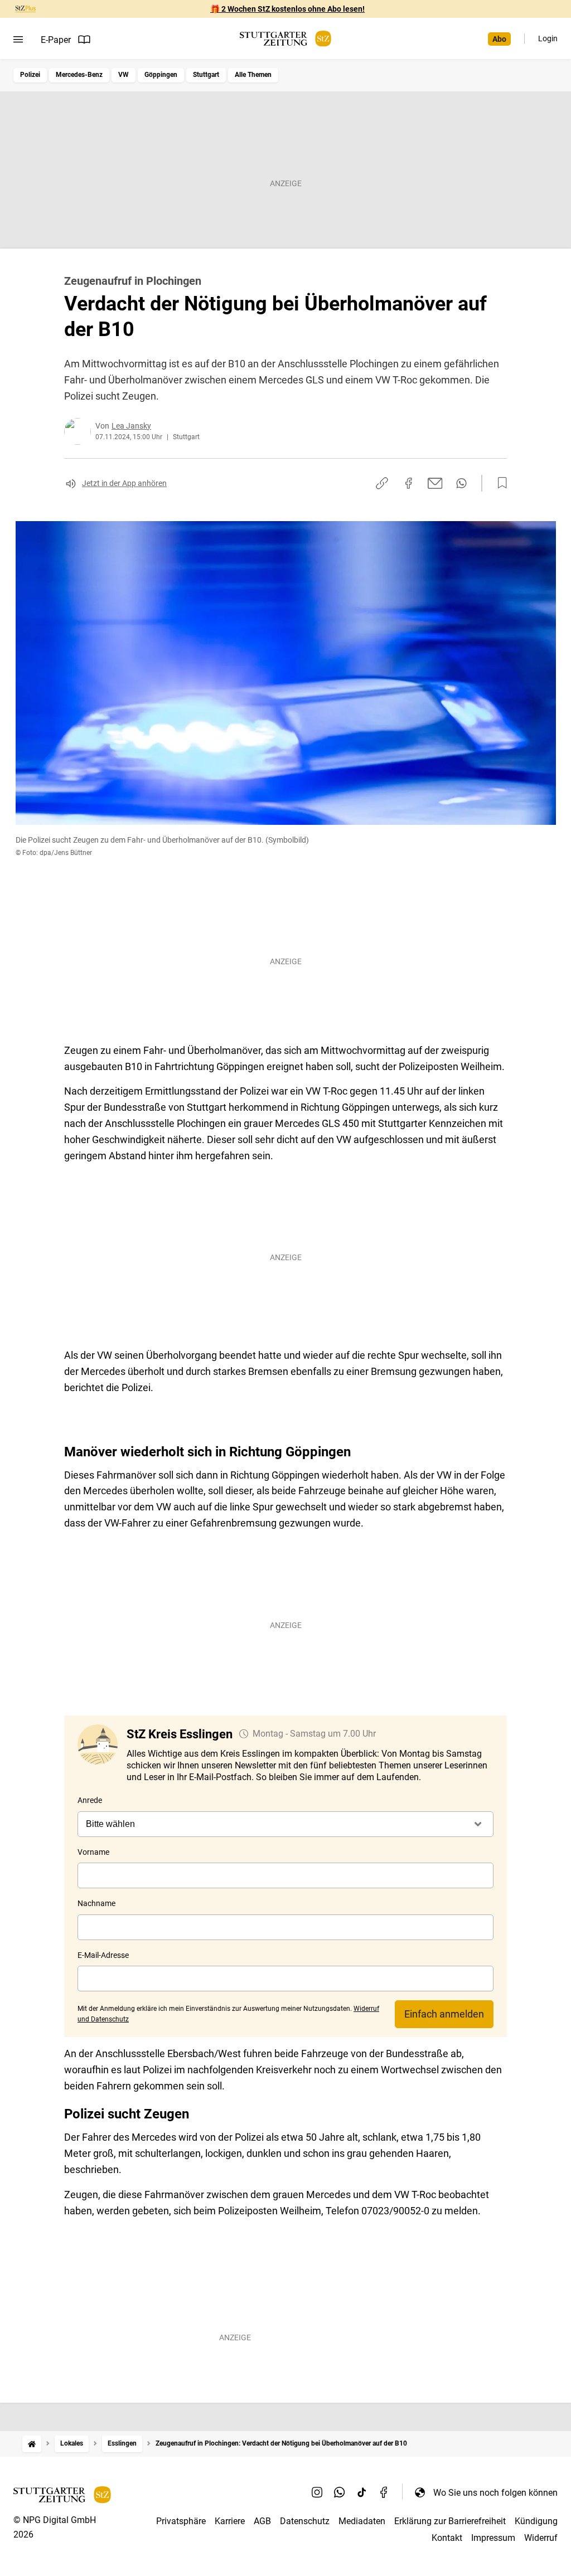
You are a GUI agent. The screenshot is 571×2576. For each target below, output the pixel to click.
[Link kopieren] (382, 483)
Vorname (93, 1852)
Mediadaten (362, 2521)
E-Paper (56, 40)
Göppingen (161, 75)
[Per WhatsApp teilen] (461, 483)
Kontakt (447, 2538)
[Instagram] (317, 2492)
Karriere (230, 2521)
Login (548, 38)
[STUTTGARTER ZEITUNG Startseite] (285, 39)
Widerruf (541, 2538)
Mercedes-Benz (79, 75)
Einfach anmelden (444, 2014)
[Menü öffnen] (18, 40)
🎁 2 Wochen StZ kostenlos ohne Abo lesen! (287, 9)
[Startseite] (32, 2444)
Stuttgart (206, 75)
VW (124, 75)
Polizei (30, 75)
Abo (499, 39)
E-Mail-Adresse (103, 1955)
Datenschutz (305, 2521)
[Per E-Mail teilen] (435, 483)
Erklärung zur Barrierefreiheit (450, 2521)
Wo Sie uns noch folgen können (495, 2493)
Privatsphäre (181, 2521)
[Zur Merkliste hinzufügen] (499, 483)
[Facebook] (384, 2492)
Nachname (96, 1903)
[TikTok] (362, 2492)
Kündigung (536, 2521)
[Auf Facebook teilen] (409, 483)
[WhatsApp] (340, 2492)
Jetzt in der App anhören (124, 483)
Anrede (90, 1800)
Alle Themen (253, 75)
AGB (262, 2521)
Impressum (493, 2538)
